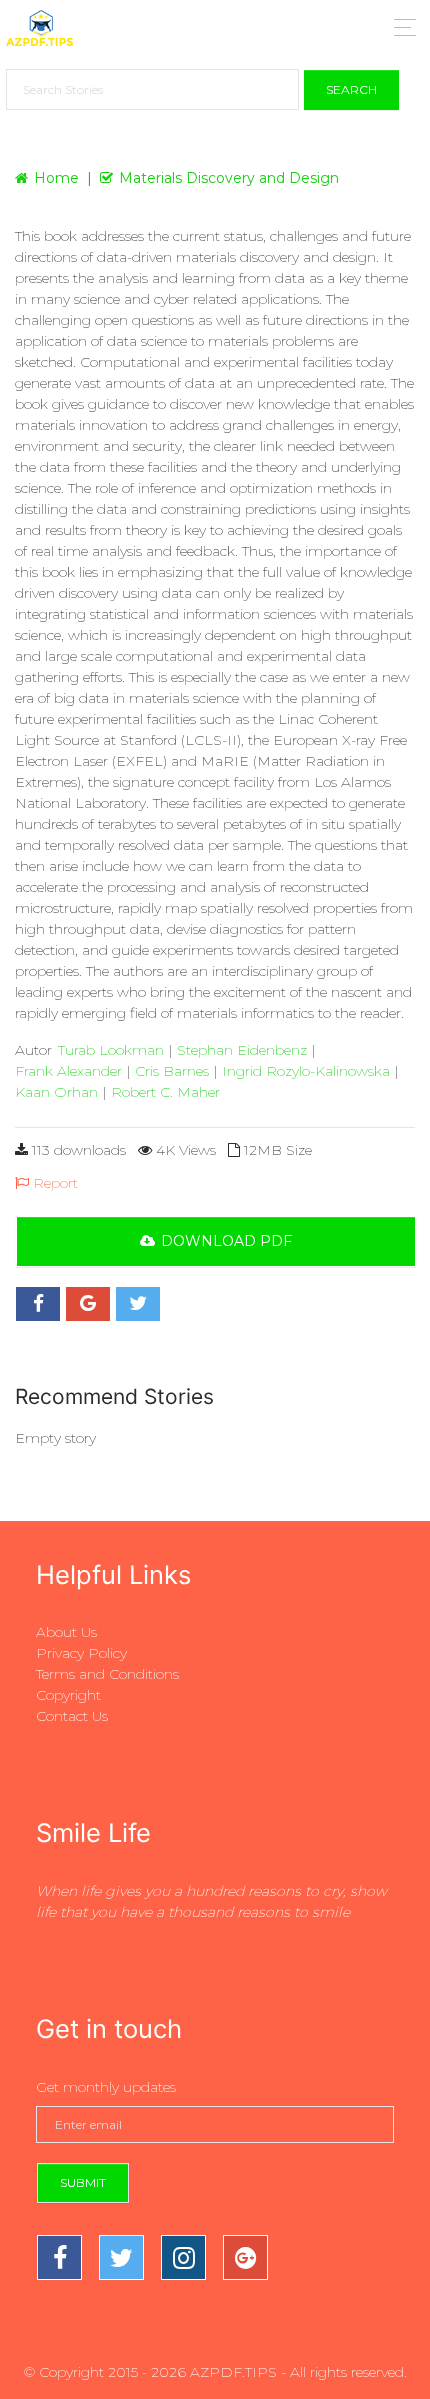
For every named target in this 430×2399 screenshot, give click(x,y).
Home (56, 178)
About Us (66, 1632)
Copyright (68, 1695)
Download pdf (226, 1241)
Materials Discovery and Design (229, 178)
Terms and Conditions (107, 1674)
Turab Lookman (111, 1050)
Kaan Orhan (56, 1092)
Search (351, 89)
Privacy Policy (81, 1653)
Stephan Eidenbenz (242, 1050)
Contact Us (72, 1716)
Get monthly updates (106, 2087)
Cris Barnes (172, 1071)
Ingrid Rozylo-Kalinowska (306, 1071)
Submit (83, 2182)
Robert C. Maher (165, 1092)
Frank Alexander (68, 1071)
